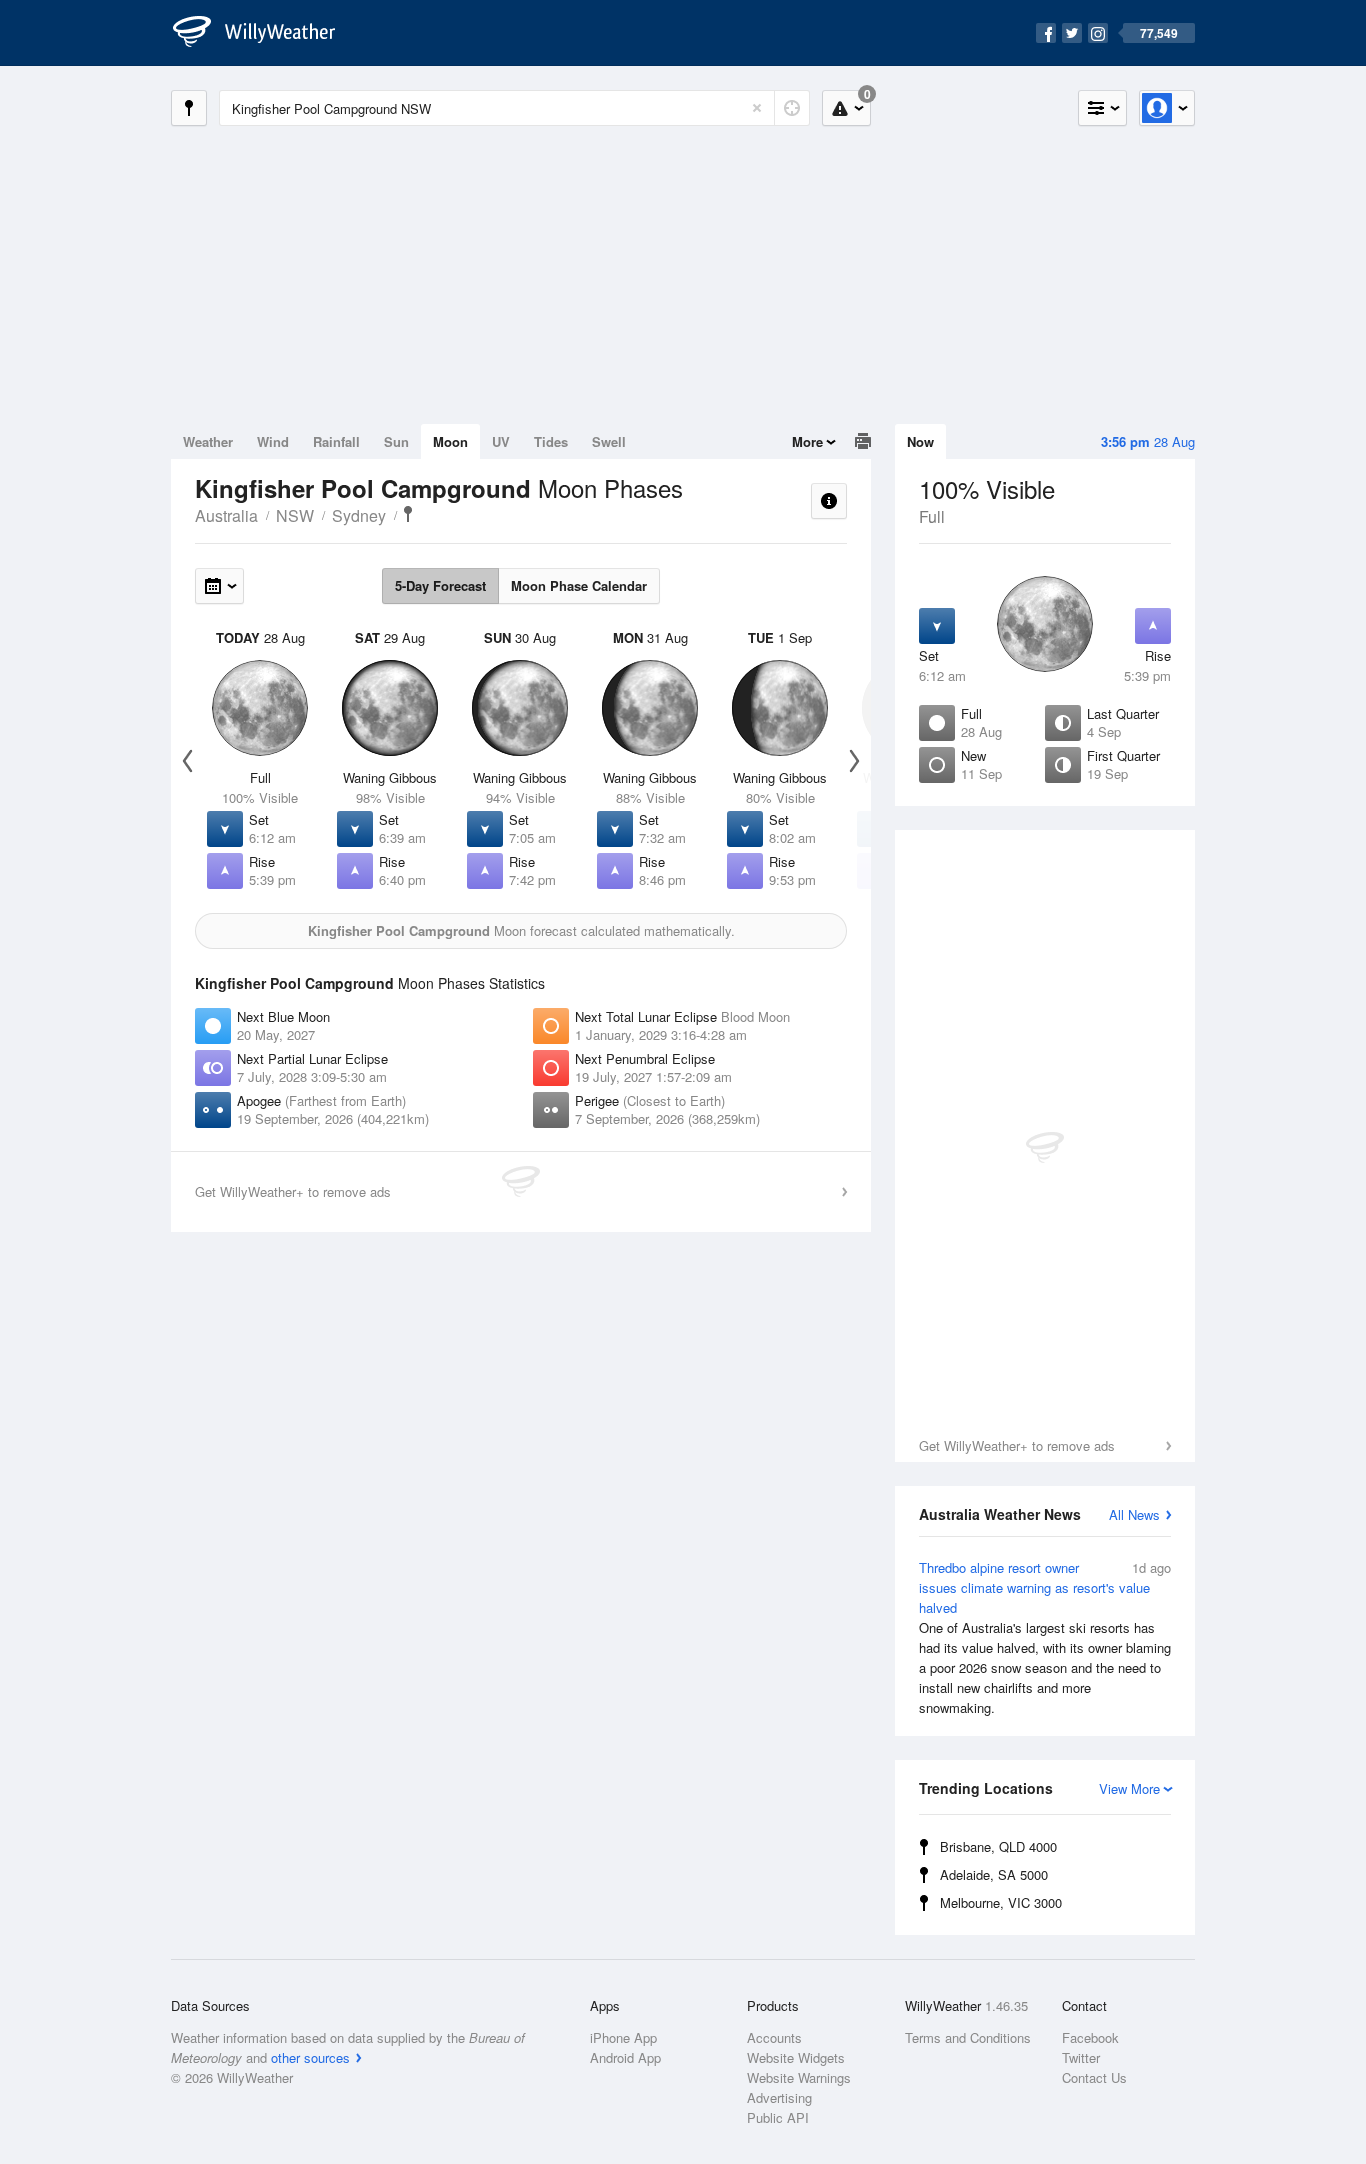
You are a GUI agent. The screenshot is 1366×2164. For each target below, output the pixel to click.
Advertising (779, 2097)
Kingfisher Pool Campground (408, 514)
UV (501, 441)
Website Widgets (796, 2057)
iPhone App (623, 2037)
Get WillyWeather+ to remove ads (1017, 1445)
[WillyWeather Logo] (265, 33)
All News (1134, 1514)
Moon (450, 441)
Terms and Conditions (968, 2037)
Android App (625, 2057)
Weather (208, 441)
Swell (609, 441)
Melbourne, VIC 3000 (1001, 1902)
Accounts (774, 2037)
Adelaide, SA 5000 (994, 1874)
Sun (396, 441)
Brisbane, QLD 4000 (998, 1846)
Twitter (1081, 2057)
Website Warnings (799, 2077)
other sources (310, 2057)
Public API (778, 2117)
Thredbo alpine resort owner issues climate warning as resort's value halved (1045, 1637)
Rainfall (336, 441)
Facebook (1090, 2037)
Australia (226, 515)
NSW (295, 515)
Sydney (359, 515)
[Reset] (757, 108)
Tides (551, 441)
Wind (273, 441)
